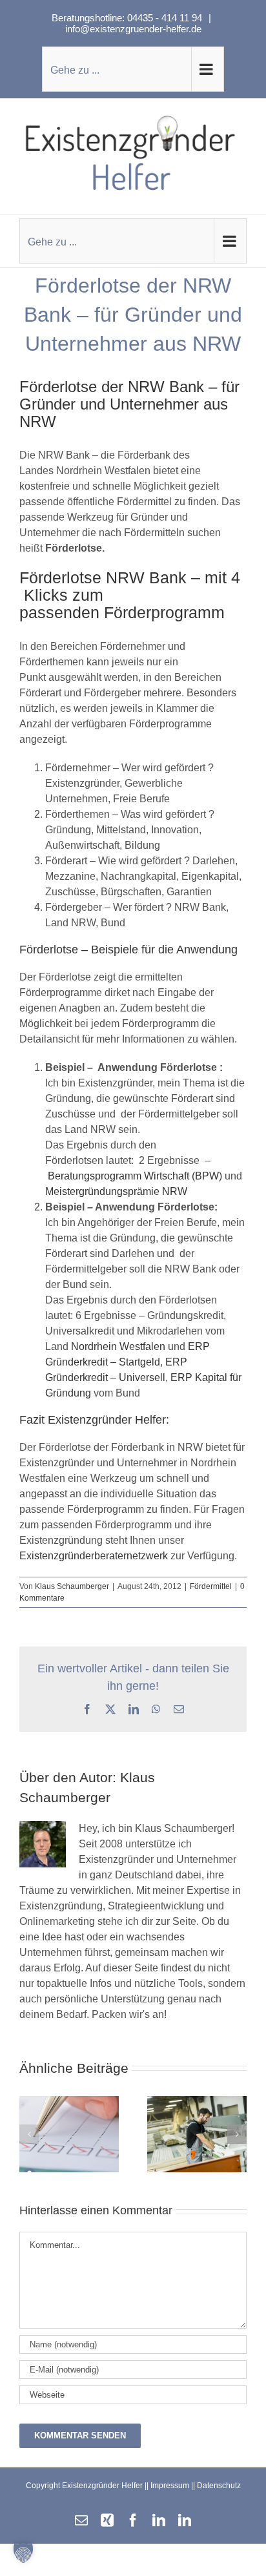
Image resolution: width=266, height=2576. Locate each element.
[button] (29, 2134)
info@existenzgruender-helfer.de (133, 29)
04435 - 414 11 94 (166, 18)
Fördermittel (211, 1586)
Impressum (170, 2486)
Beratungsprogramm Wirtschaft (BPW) (136, 1176)
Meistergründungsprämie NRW (116, 1191)
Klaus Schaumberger (72, 1586)
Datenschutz (219, 2486)
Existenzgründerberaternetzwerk (94, 1556)
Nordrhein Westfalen (118, 1346)
